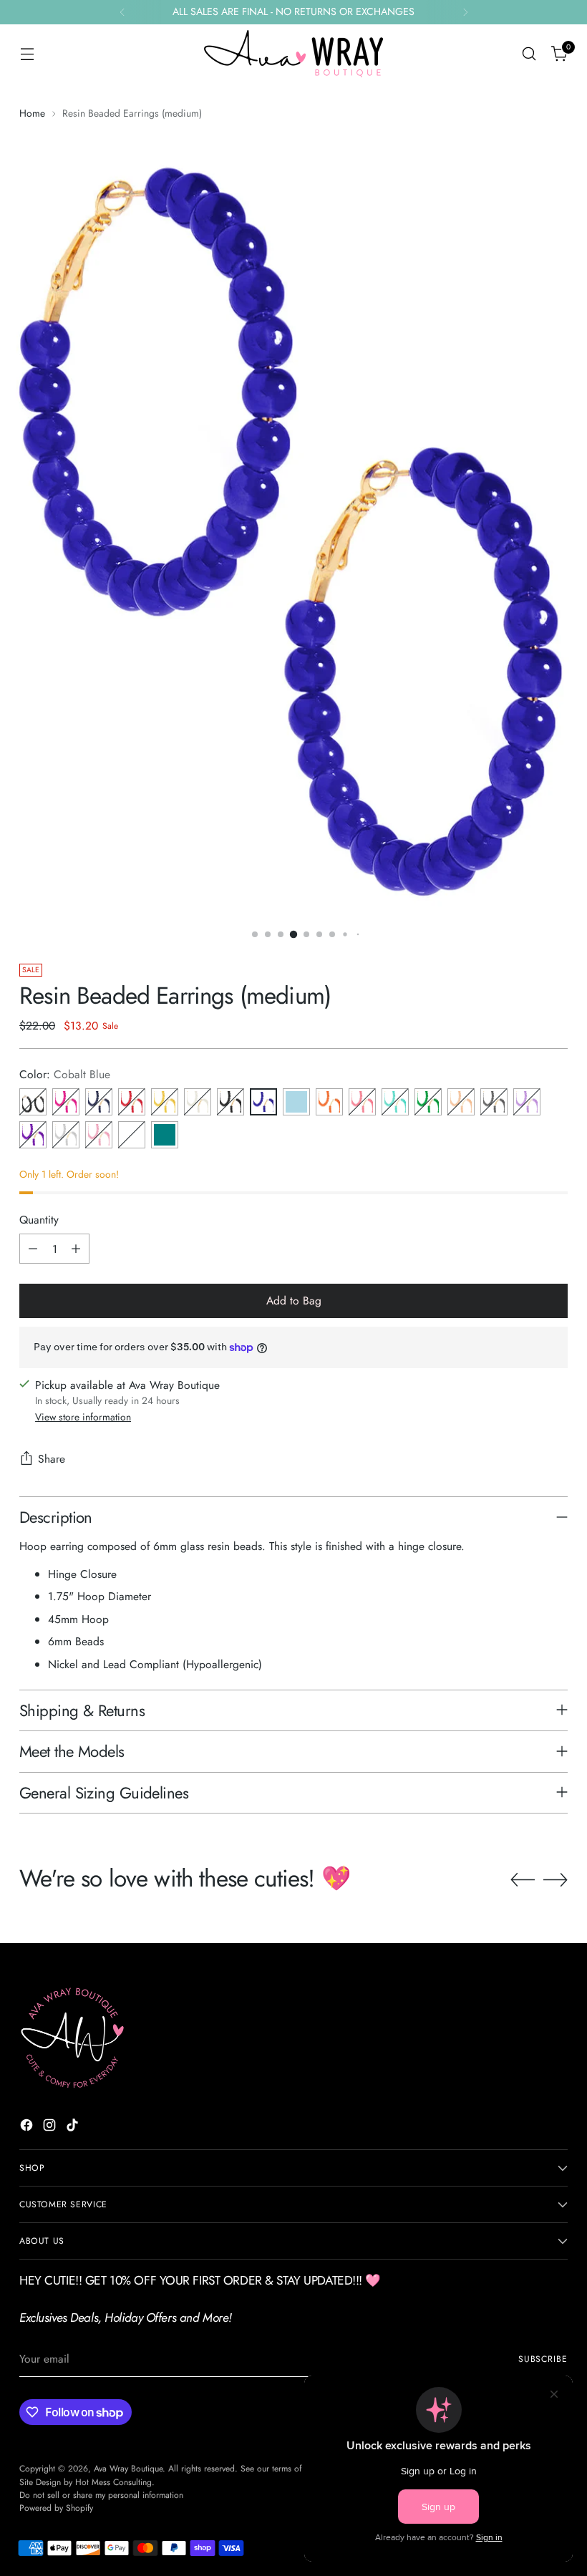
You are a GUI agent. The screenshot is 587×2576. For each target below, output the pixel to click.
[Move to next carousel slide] (556, 1879)
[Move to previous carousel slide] (523, 1880)
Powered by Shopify (56, 2508)
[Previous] (122, 12)
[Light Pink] (99, 1135)
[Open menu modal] (27, 54)
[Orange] (329, 1102)
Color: (65, 1074)
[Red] (132, 1102)
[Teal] (165, 1135)
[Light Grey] (66, 1135)
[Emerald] (428, 1102)
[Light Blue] (296, 1102)
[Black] (231, 1102)
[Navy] (99, 1102)
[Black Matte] (33, 1102)
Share (52, 1459)
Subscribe (543, 2359)
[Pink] (362, 1102)
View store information (83, 1417)
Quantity (39, 1220)
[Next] (465, 12)
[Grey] (494, 1102)
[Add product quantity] (76, 1249)
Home (32, 113)
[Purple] (33, 1135)
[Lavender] (527, 1102)
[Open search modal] (529, 54)
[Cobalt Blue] (263, 1102)
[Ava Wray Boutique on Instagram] (51, 2127)
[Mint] (132, 1135)
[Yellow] (165, 1102)
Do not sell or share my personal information (101, 2495)
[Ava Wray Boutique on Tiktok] (74, 2127)
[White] (198, 1102)
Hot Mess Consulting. (115, 2482)
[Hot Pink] (66, 1102)
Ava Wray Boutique (128, 2469)
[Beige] (461, 1102)
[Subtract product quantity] (33, 1249)
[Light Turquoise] (395, 1102)
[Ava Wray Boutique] (293, 54)
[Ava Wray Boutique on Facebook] (28, 2127)
